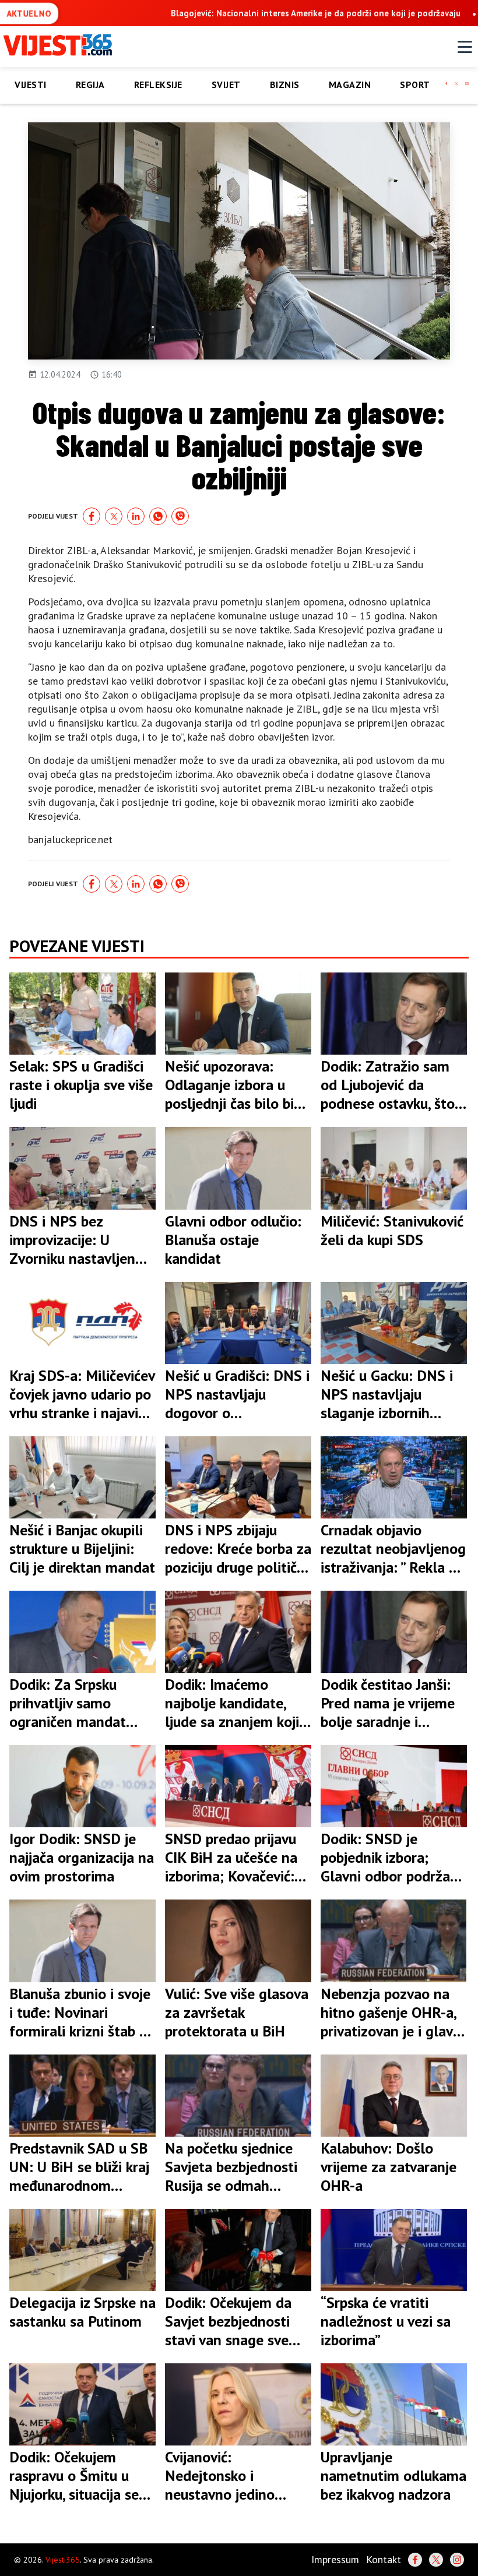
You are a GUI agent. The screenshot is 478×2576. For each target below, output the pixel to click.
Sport (415, 84)
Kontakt (384, 2559)
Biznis (285, 84)
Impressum (335, 2559)
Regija (90, 84)
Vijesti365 (63, 2560)
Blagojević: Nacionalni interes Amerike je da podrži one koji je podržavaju (316, 13)
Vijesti (31, 84)
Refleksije (158, 84)
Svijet (226, 84)
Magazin (350, 84)
